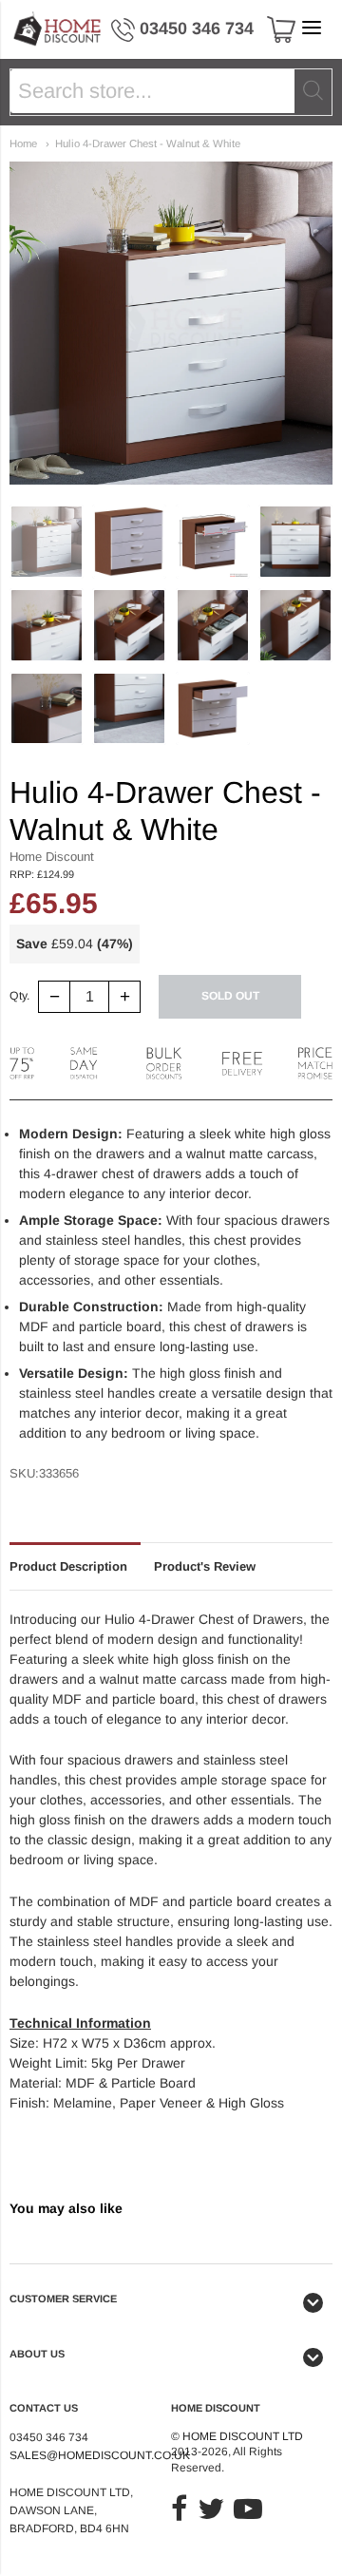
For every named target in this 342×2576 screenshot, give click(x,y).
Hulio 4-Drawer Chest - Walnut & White (148, 143)
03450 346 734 (197, 29)
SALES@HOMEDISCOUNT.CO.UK (100, 2455)
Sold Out (230, 996)
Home (23, 143)
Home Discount (52, 857)
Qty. (19, 996)
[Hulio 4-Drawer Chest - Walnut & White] (47, 542)
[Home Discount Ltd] (58, 29)
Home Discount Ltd (243, 2436)
